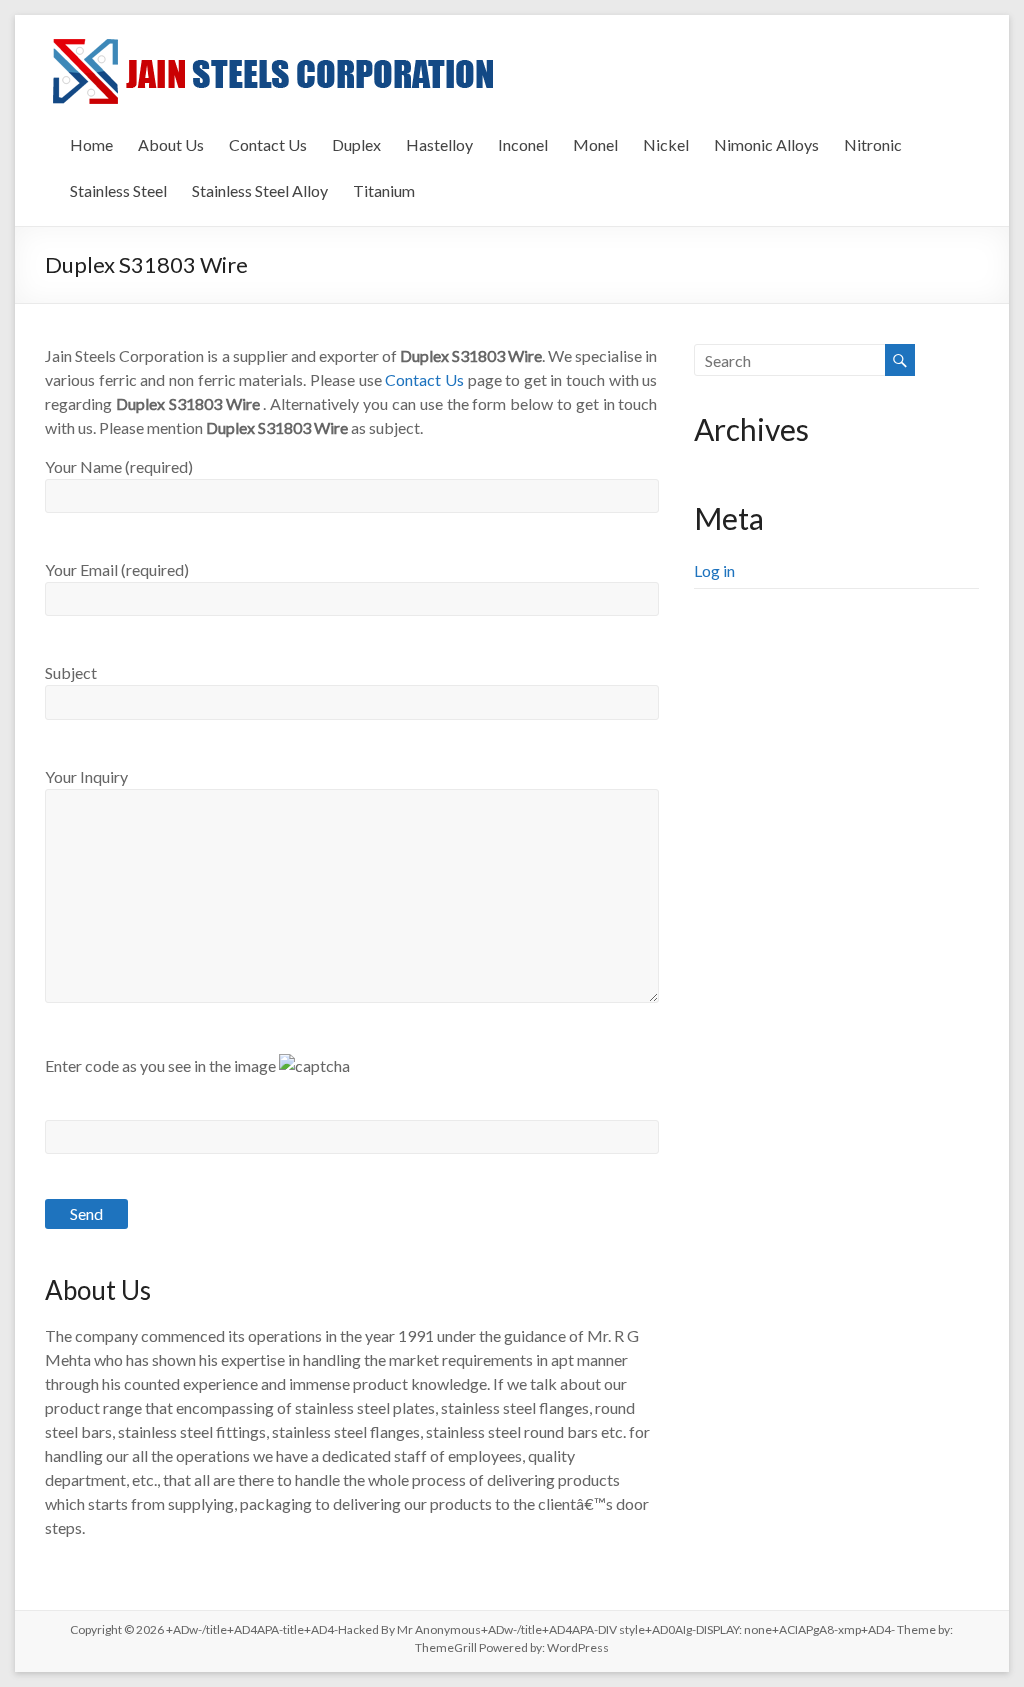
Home (91, 144)
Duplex (356, 144)
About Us (171, 144)
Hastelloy (439, 144)
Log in (714, 570)
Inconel (523, 144)
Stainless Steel (118, 190)
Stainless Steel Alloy (260, 190)
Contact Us (268, 144)
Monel (595, 144)
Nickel (666, 144)
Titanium (384, 190)
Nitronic (873, 144)
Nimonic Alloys (766, 144)
